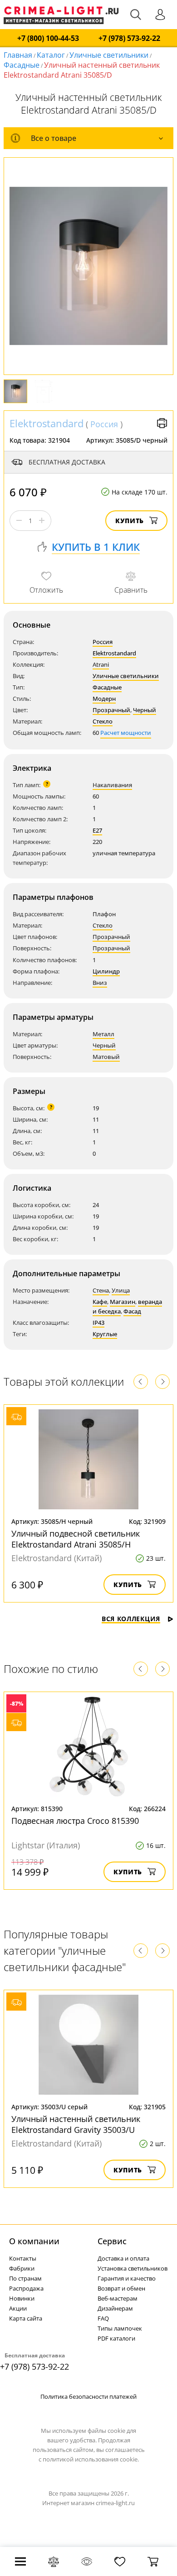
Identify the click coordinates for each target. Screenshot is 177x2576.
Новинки (22, 2298)
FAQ (103, 2318)
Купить (130, 521)
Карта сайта (26, 2318)
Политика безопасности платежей (88, 2396)
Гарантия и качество (127, 2278)
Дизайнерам (115, 2308)
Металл (103, 1034)
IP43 (98, 1323)
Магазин (123, 1302)
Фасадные (22, 65)
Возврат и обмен (121, 2288)
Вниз (100, 983)
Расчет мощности (126, 733)
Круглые (105, 1334)
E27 (97, 830)
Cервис (112, 2241)
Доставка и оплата (123, 2258)
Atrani (101, 664)
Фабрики (22, 2268)
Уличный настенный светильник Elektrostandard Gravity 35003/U (76, 2124)
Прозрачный (111, 710)
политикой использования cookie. (91, 2459)
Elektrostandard (47, 423)
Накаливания (112, 785)
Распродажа (26, 2288)
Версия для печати (162, 423)
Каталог (51, 55)
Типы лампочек (120, 2328)
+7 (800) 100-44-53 (48, 38)
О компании (34, 2241)
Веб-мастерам (118, 2298)
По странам (25, 2278)
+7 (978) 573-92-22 (129, 38)
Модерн (104, 699)
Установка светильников (133, 2268)
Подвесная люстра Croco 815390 (75, 1821)
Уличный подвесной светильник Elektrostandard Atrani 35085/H (76, 1539)
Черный (145, 710)
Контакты (23, 2258)
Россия (104, 424)
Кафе (100, 1302)
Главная (18, 55)
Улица (121, 1290)
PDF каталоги (116, 2338)
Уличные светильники (109, 55)
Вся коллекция (131, 1619)
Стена (101, 1290)
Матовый (106, 1057)
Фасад (132, 1311)
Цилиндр (106, 971)
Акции (18, 2308)
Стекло (103, 721)
